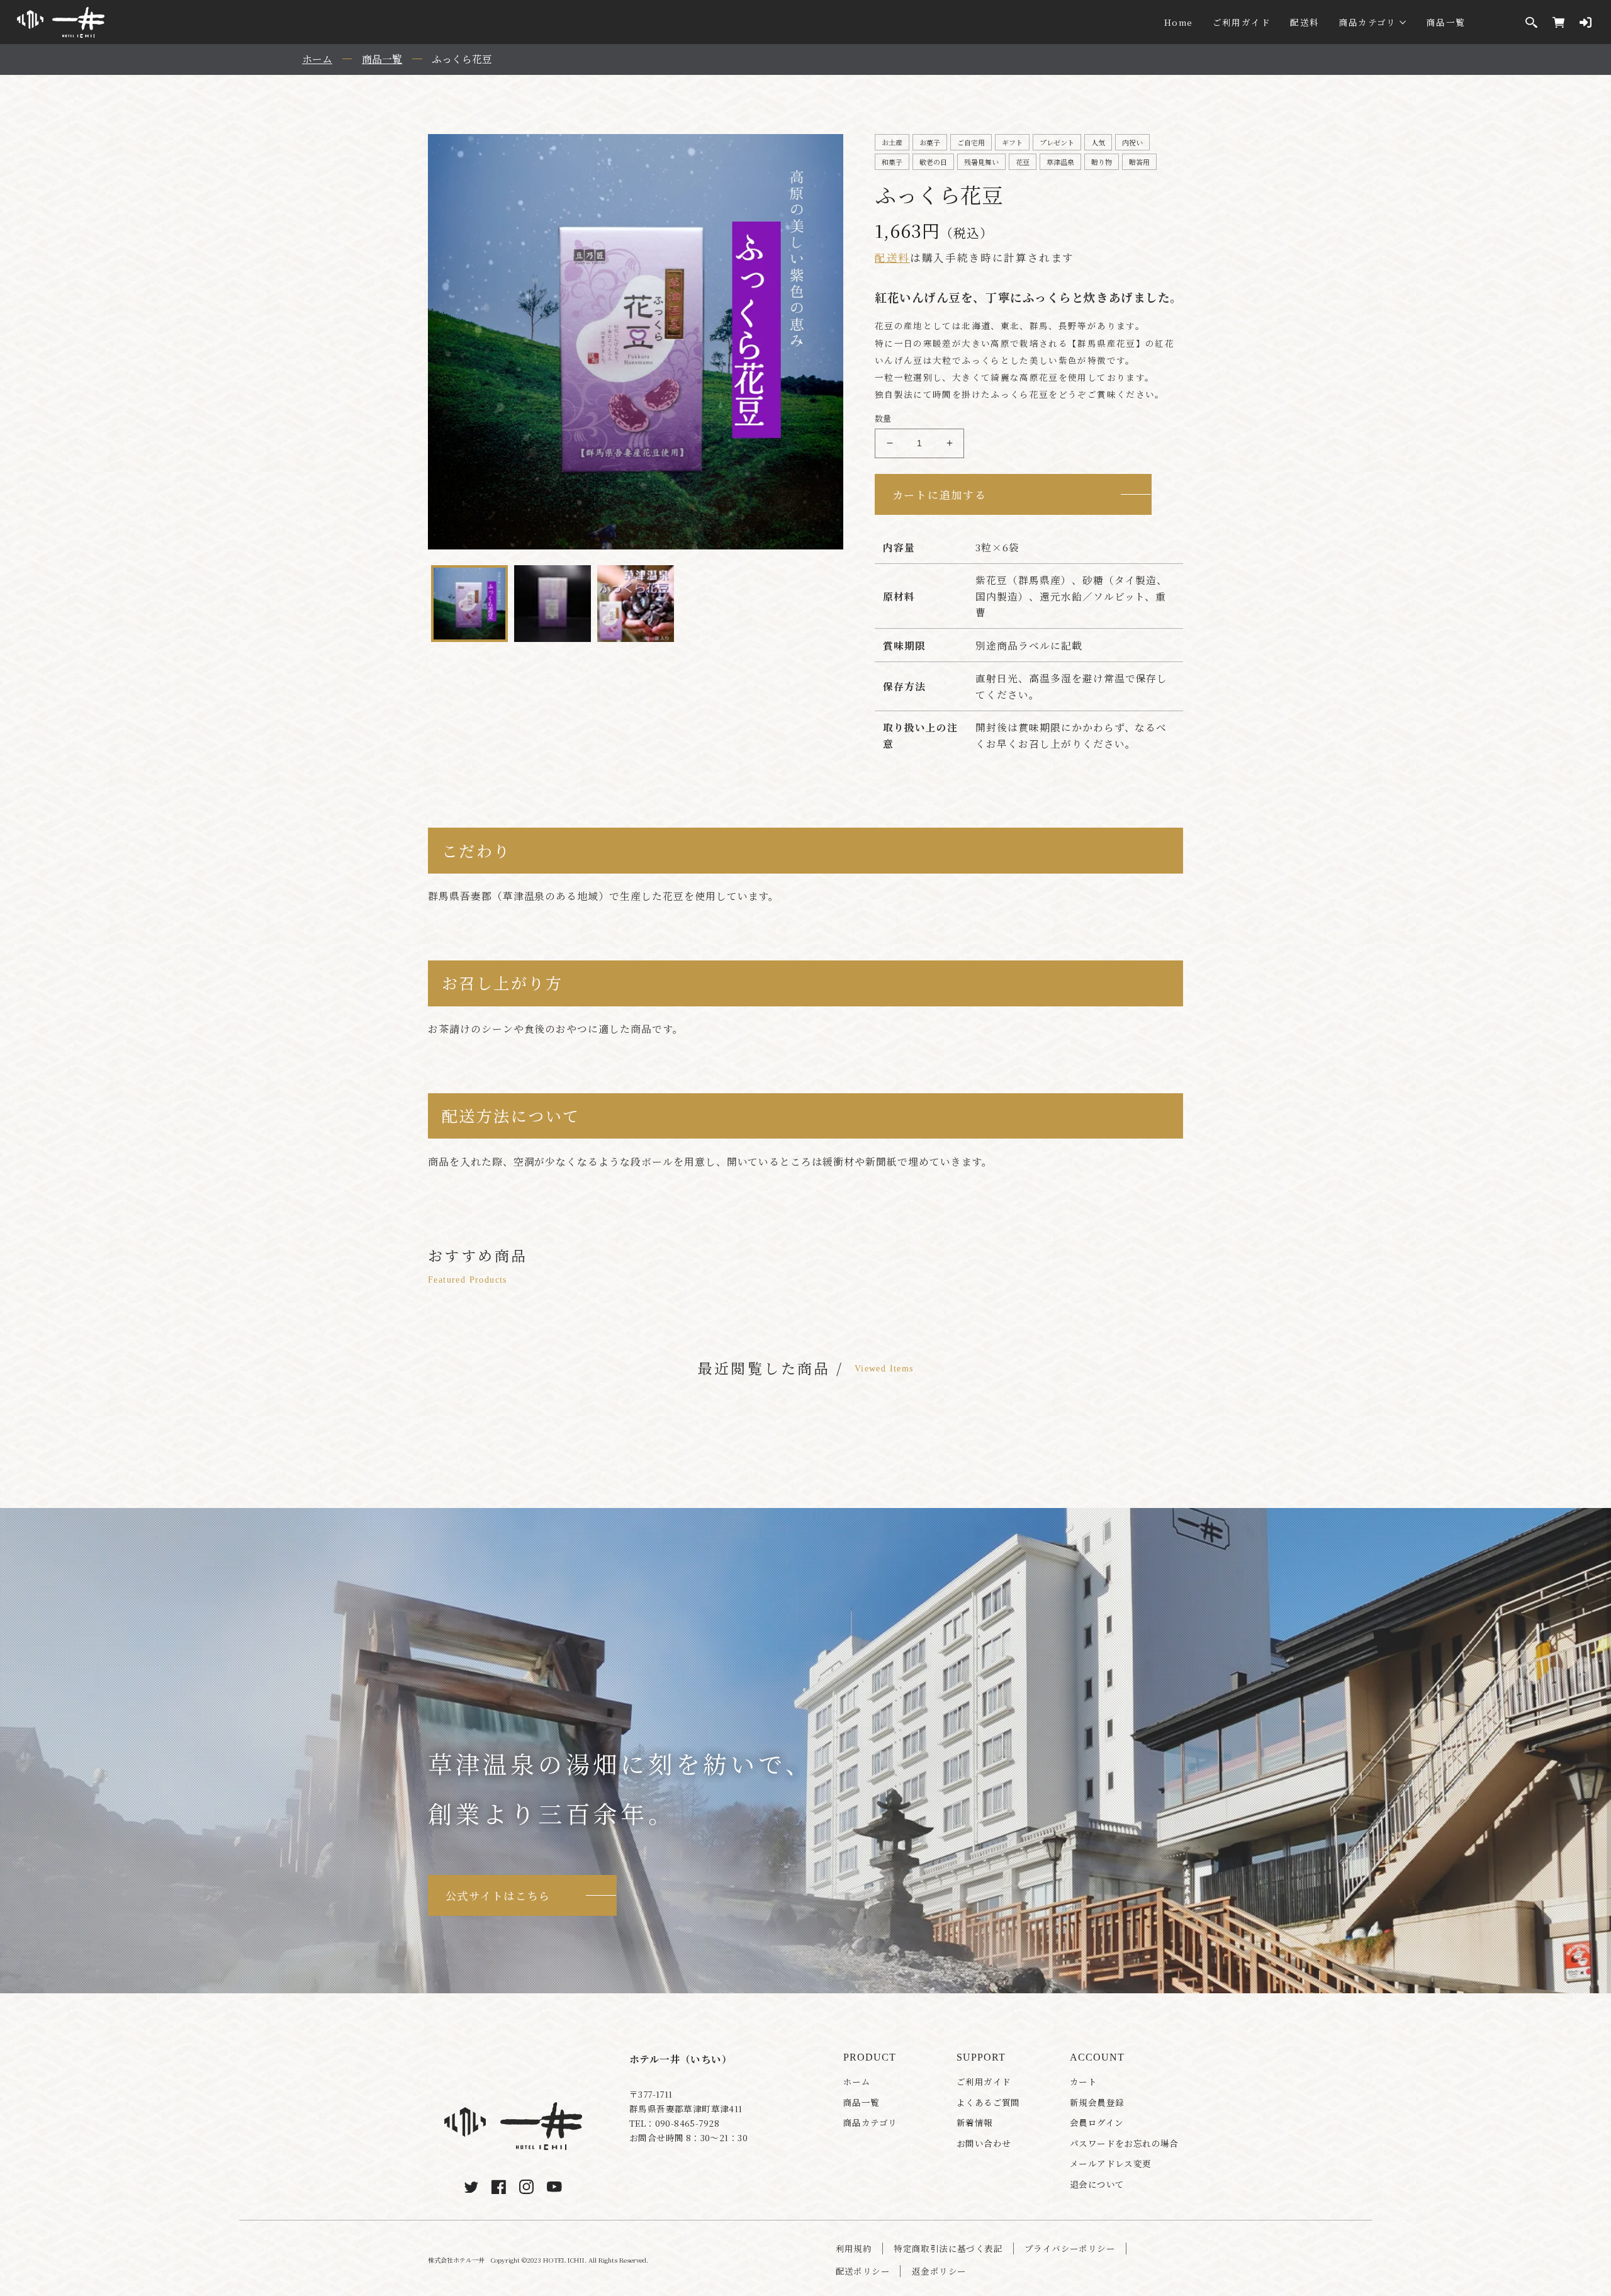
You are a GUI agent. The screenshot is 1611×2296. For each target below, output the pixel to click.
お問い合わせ (984, 2143)
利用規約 (854, 2248)
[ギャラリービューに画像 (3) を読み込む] (636, 604)
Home (1178, 22)
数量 (883, 418)
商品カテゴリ (1368, 22)
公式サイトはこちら (498, 1895)
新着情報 (975, 2123)
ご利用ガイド (1242, 22)
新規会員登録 (1097, 2102)
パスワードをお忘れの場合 (1124, 2143)
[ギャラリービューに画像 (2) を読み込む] (553, 604)
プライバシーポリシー (1070, 2248)
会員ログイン (1097, 2123)
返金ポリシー (939, 2271)
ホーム (857, 2082)
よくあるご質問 (988, 2102)
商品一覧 (1446, 22)
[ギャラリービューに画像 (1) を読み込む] (469, 604)
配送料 (1305, 22)
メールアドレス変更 (1111, 2164)
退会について (1097, 2184)
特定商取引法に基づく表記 (948, 2248)
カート (1083, 2082)
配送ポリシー (863, 2271)
